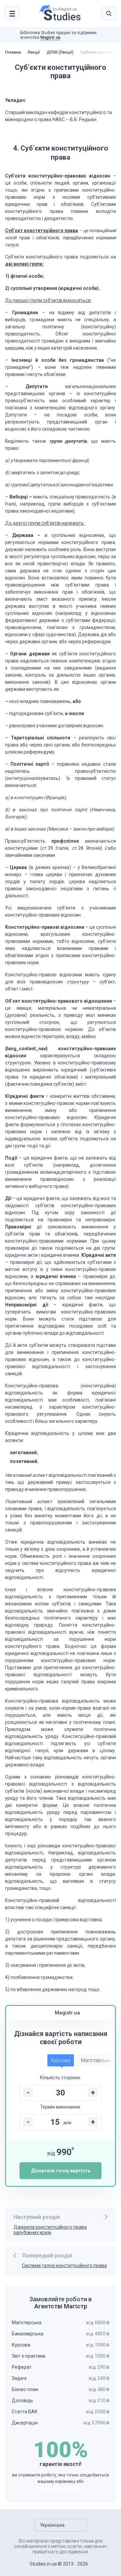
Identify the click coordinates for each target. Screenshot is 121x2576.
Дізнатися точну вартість (61, 2171)
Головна (13, 52)
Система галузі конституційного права (64, 2266)
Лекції (34, 52)
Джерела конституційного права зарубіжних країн (50, 2230)
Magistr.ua (50, 37)
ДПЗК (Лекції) (60, 52)
